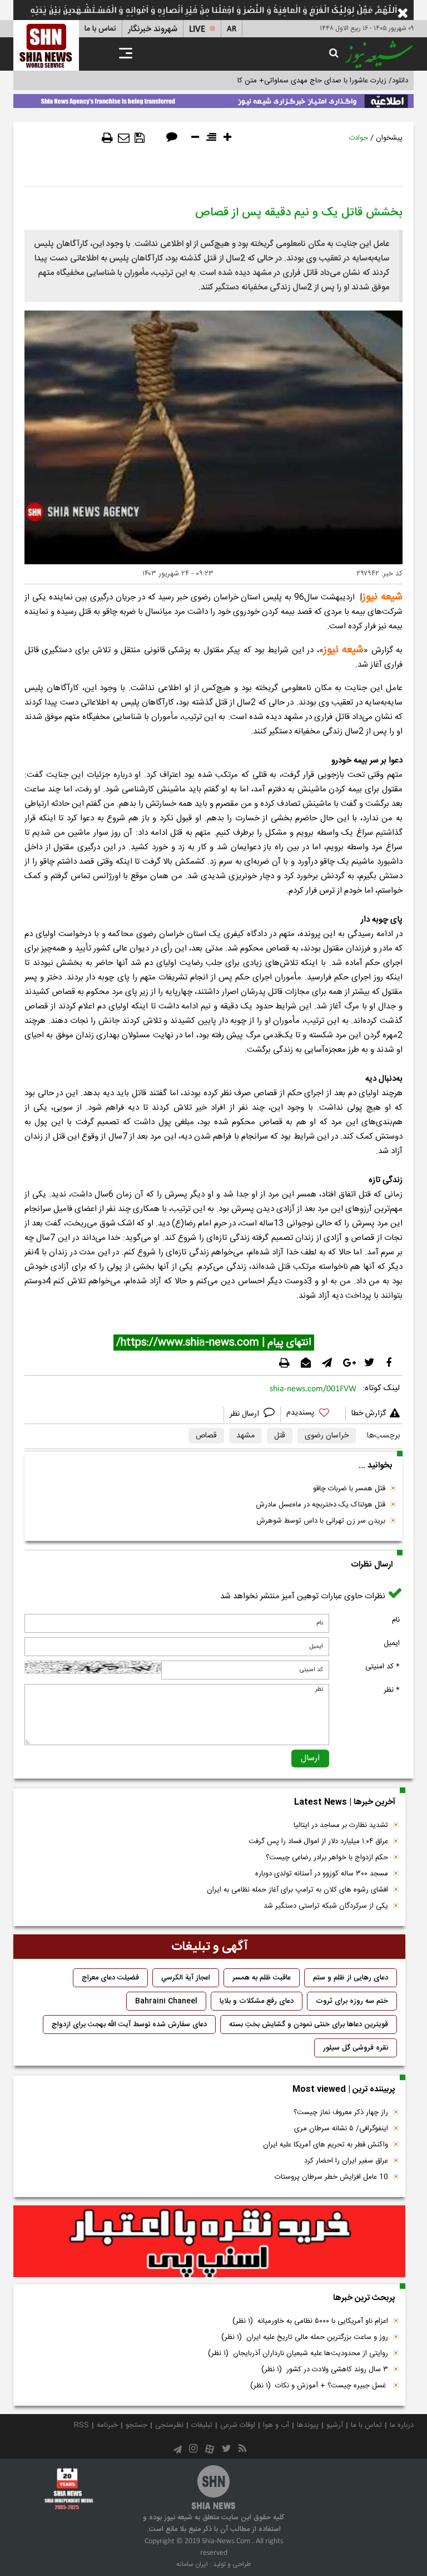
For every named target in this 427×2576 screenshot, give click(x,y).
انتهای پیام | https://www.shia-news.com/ (214, 1343)
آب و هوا (276, 2425)
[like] (313, 1414)
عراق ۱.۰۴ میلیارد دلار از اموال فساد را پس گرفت (318, 1841)
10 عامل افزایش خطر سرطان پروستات (331, 2177)
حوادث (358, 138)
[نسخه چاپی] (107, 138)
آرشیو (335, 2425)
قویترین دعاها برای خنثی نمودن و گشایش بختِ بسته (309, 2025)
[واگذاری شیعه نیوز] (213, 99)
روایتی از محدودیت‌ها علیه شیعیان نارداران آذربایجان (298, 2353)
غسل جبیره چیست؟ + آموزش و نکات (319, 2386)
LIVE (197, 29)
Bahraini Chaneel (166, 2001)
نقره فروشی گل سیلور (356, 2048)
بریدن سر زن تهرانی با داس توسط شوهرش (321, 1521)
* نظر (392, 1690)
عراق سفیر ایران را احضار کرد (346, 2161)
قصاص (206, 1436)
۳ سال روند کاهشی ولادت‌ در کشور (325, 2370)
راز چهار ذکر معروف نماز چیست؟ (341, 2112)
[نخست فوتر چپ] (69, 2489)
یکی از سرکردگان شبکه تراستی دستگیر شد (326, 1906)
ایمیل (392, 1643)
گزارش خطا (369, 1413)
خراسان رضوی (327, 1436)
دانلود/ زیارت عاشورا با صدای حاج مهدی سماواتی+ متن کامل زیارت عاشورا (299, 81)
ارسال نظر (245, 1414)
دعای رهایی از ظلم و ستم (351, 1978)
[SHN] (46, 45)
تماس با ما (100, 29)
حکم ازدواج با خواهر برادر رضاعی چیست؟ (327, 1858)
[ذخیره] (140, 138)
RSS (81, 2425)
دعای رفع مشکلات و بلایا (257, 2001)
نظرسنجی (169, 2425)
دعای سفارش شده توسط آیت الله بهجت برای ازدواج (129, 2025)
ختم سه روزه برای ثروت (352, 2001)
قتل (280, 1436)
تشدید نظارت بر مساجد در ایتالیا (341, 1825)
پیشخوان (389, 138)
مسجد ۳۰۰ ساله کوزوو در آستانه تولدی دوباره (322, 1874)
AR (232, 29)
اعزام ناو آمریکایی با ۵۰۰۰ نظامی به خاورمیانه (310, 2321)
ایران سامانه (192, 2564)
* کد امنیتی (383, 1667)
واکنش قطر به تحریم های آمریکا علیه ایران (326, 2145)
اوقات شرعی (238, 2425)
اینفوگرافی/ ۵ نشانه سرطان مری (341, 2129)
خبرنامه (107, 2425)
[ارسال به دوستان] (124, 138)
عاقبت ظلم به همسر (262, 1978)
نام (396, 1620)
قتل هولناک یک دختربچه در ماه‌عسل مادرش (321, 1505)
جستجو (136, 2425)
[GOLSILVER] (209, 2242)
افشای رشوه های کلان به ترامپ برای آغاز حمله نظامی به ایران (297, 1890)
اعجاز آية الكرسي (186, 1978)
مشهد (245, 1436)
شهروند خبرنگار (153, 29)
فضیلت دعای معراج (110, 1978)
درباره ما (402, 2425)
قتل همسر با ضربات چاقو (349, 1489)
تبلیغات (202, 2425)
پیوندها (308, 2425)
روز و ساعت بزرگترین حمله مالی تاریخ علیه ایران (305, 2337)
